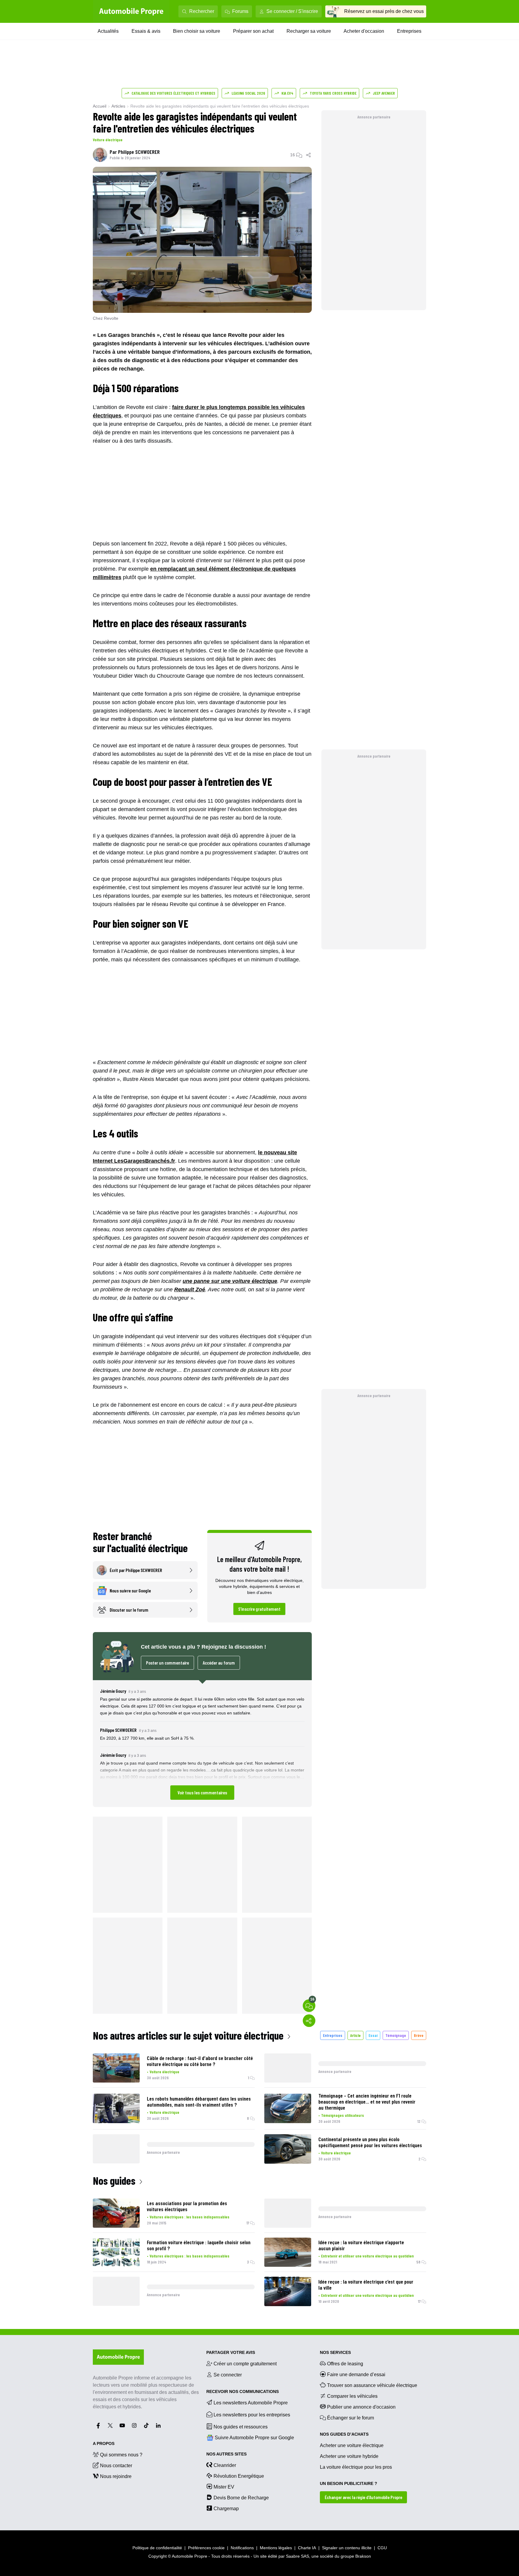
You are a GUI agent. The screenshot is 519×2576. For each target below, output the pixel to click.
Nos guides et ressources (241, 2427)
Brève (419, 2035)
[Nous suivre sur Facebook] (98, 2425)
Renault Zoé (190, 1290)
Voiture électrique (108, 140)
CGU (382, 2548)
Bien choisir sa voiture (197, 31)
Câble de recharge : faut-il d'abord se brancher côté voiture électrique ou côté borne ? (200, 2061)
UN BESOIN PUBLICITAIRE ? (349, 2483)
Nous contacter (116, 2466)
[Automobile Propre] (131, 11)
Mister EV (224, 2487)
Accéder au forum (219, 1663)
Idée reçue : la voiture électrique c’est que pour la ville (366, 2285)
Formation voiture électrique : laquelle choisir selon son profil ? (199, 2245)
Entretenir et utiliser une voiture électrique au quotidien (367, 2256)
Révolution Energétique (239, 2476)
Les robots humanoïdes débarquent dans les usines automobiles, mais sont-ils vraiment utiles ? (199, 2101)
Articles (118, 106)
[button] (202, 1743)
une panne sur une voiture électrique (230, 1281)
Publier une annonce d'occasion (361, 2407)
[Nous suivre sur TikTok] (146, 2425)
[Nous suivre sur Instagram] (134, 2425)
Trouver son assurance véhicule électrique (372, 2385)
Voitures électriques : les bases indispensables (190, 2217)
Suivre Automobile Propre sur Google (254, 2438)
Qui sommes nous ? (121, 2455)
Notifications (242, 2548)
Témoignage (396, 2035)
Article (355, 2035)
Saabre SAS (297, 2556)
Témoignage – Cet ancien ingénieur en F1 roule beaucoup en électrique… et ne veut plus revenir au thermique (367, 2101)
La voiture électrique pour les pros (356, 2467)
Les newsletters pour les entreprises (252, 2415)
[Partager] (309, 155)
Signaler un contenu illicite (347, 2548)
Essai (373, 2035)
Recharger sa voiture (309, 31)
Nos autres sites (226, 2454)
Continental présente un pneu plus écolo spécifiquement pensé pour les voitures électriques (370, 2142)
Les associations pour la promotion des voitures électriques (187, 2206)
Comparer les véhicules (352, 2396)
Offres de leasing (345, 2364)
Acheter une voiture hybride (349, 2456)
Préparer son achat (253, 31)
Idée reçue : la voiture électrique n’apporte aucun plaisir (361, 2245)
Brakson (363, 2556)
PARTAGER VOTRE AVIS (231, 2352)
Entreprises (409, 31)
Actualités (108, 31)
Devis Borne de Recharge (241, 2498)
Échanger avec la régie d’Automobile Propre (363, 2497)
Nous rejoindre (116, 2476)
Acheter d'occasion (364, 31)
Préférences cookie (206, 2548)
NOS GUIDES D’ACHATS (344, 2434)
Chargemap (226, 2509)
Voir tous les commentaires (202, 1792)
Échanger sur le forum (351, 2418)
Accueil (100, 106)
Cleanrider (225, 2465)
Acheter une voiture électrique (352, 2445)
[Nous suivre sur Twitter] (110, 2425)
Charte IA (307, 2548)
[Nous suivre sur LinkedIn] (158, 2425)
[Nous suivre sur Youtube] (122, 2425)
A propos (104, 2443)
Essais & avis (146, 31)
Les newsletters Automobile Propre (251, 2403)
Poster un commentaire (167, 1663)
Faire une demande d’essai (356, 2375)
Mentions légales (276, 2548)
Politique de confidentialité (157, 2548)
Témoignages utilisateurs (343, 2115)
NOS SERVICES (335, 2352)
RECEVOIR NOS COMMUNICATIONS (243, 2391)
